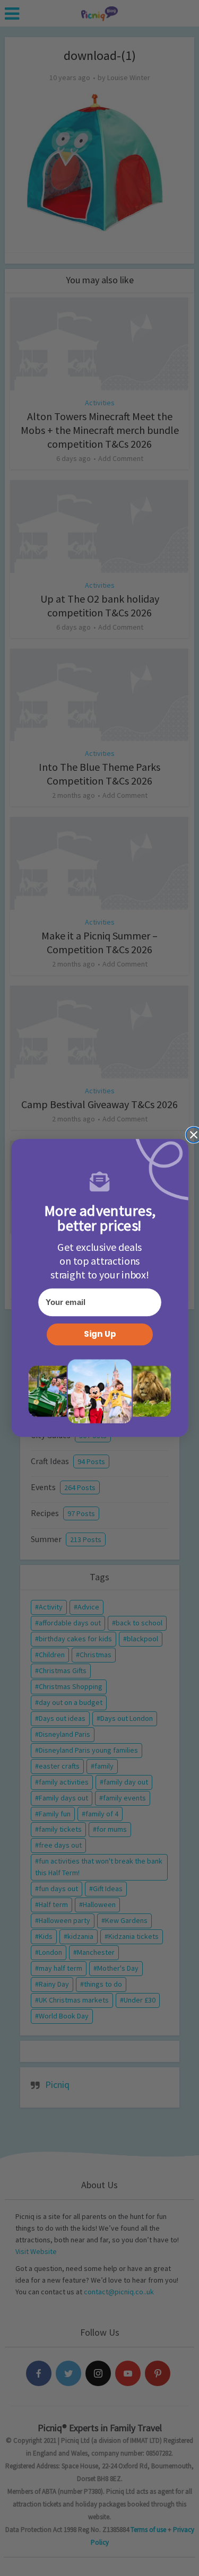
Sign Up (99, 1334)
